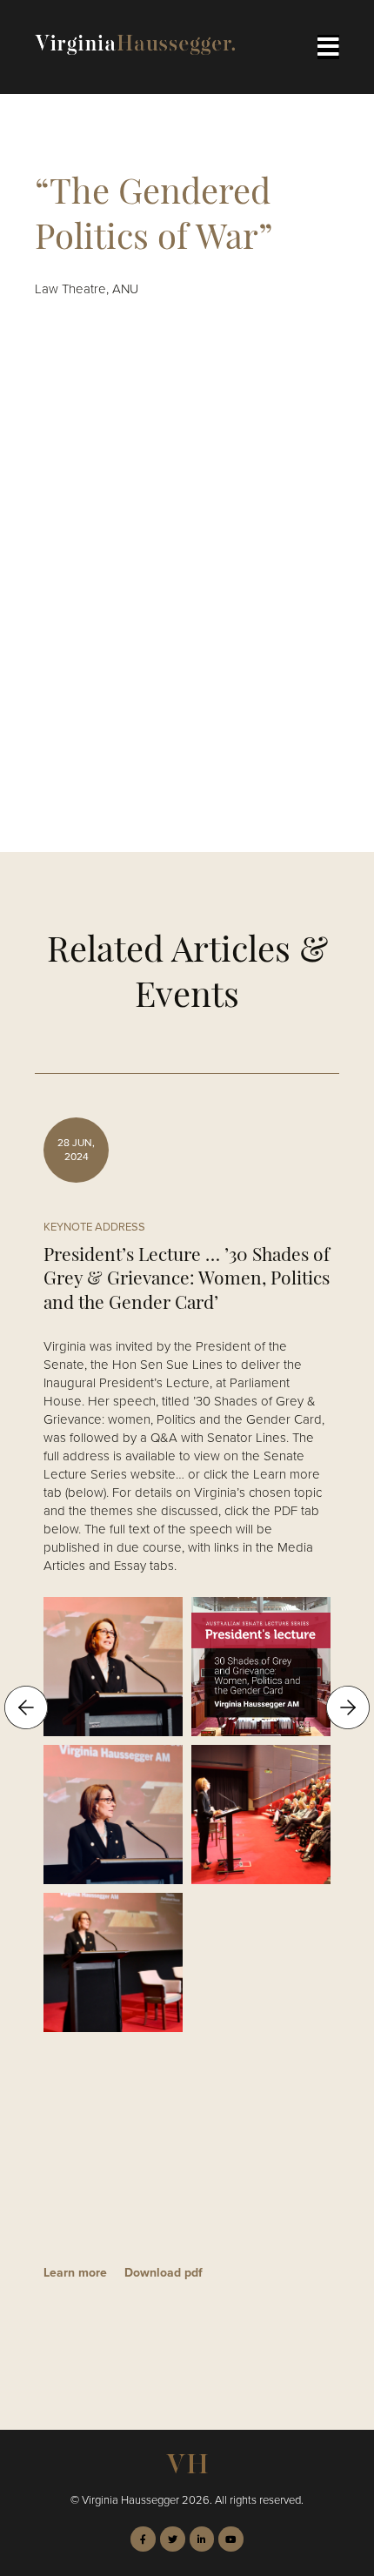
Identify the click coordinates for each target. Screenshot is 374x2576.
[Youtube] (231, 2539)
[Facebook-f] (143, 2539)
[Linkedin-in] (202, 2539)
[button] (26, 1707)
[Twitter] (173, 2539)
